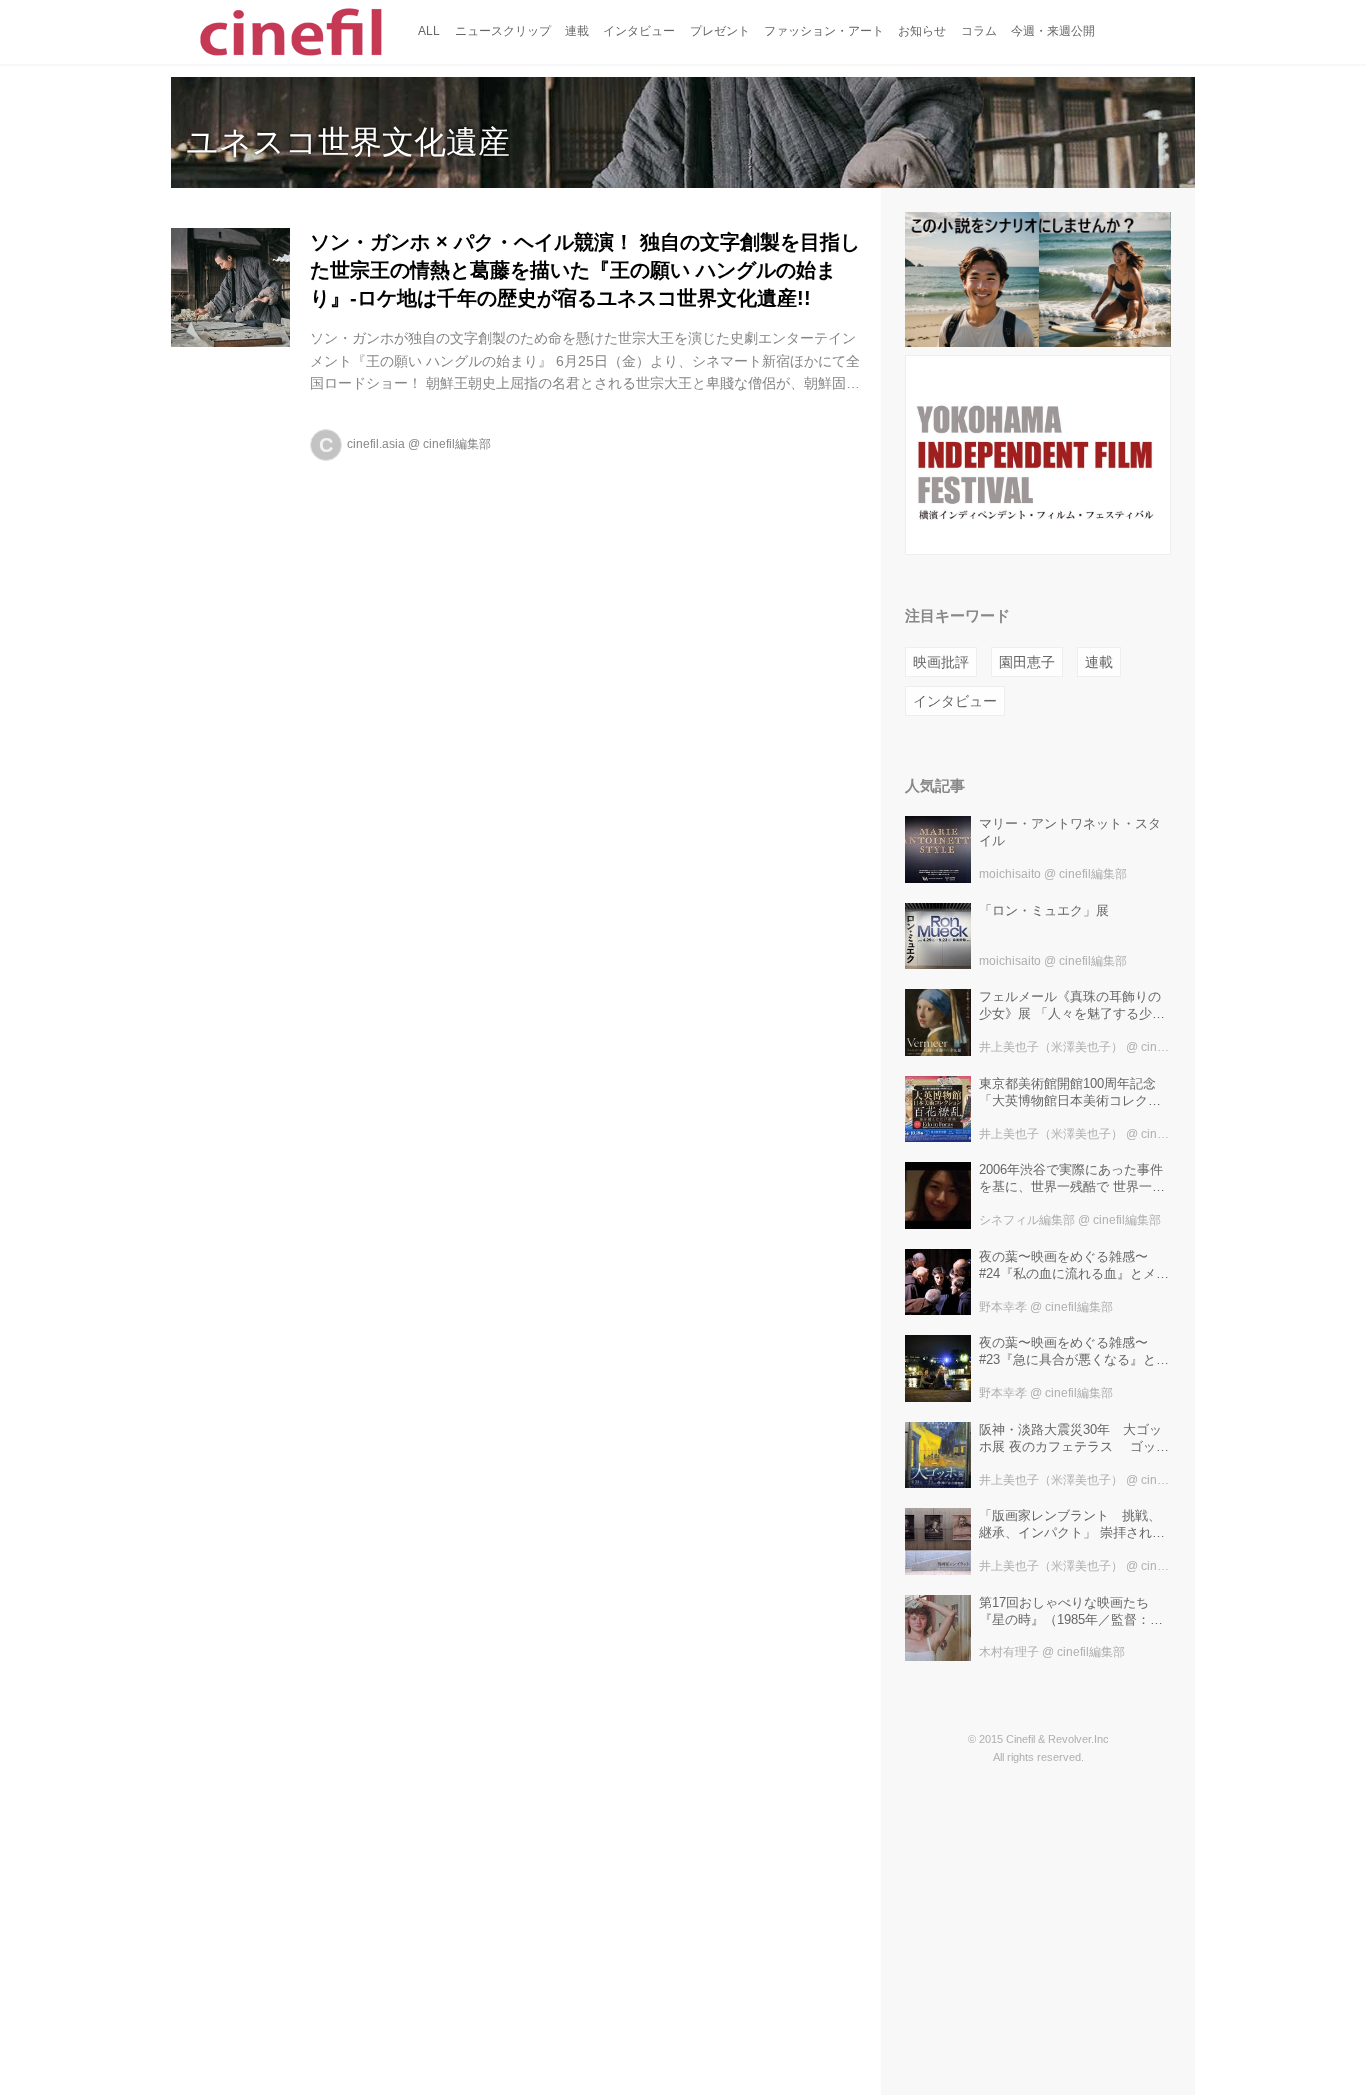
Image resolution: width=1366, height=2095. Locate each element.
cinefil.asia (376, 444)
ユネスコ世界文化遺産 (348, 142)
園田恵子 (1027, 662)
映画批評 (941, 662)
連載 (1099, 662)
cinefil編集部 (457, 444)
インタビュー (955, 701)
